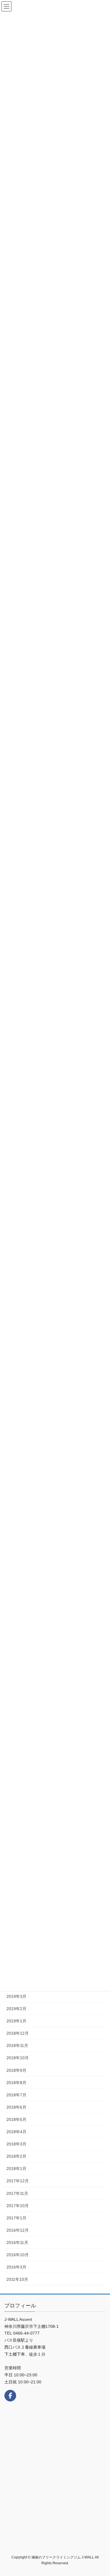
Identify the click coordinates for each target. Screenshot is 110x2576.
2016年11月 (17, 2242)
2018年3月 (16, 2144)
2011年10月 (17, 2279)
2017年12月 (18, 2181)
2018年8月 (16, 2083)
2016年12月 (18, 2230)
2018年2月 (16, 2156)
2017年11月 (17, 2193)
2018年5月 (16, 2119)
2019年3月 (16, 1996)
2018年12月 (18, 2033)
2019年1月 (16, 2021)
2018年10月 (18, 2058)
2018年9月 (16, 2070)
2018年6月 (16, 2107)
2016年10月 (18, 2255)
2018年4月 (16, 2132)
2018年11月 (17, 2045)
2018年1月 (16, 2169)
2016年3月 (16, 2267)
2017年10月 (18, 2206)
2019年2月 (16, 2009)
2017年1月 (16, 2218)
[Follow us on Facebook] (10, 2396)
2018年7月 (16, 2095)
